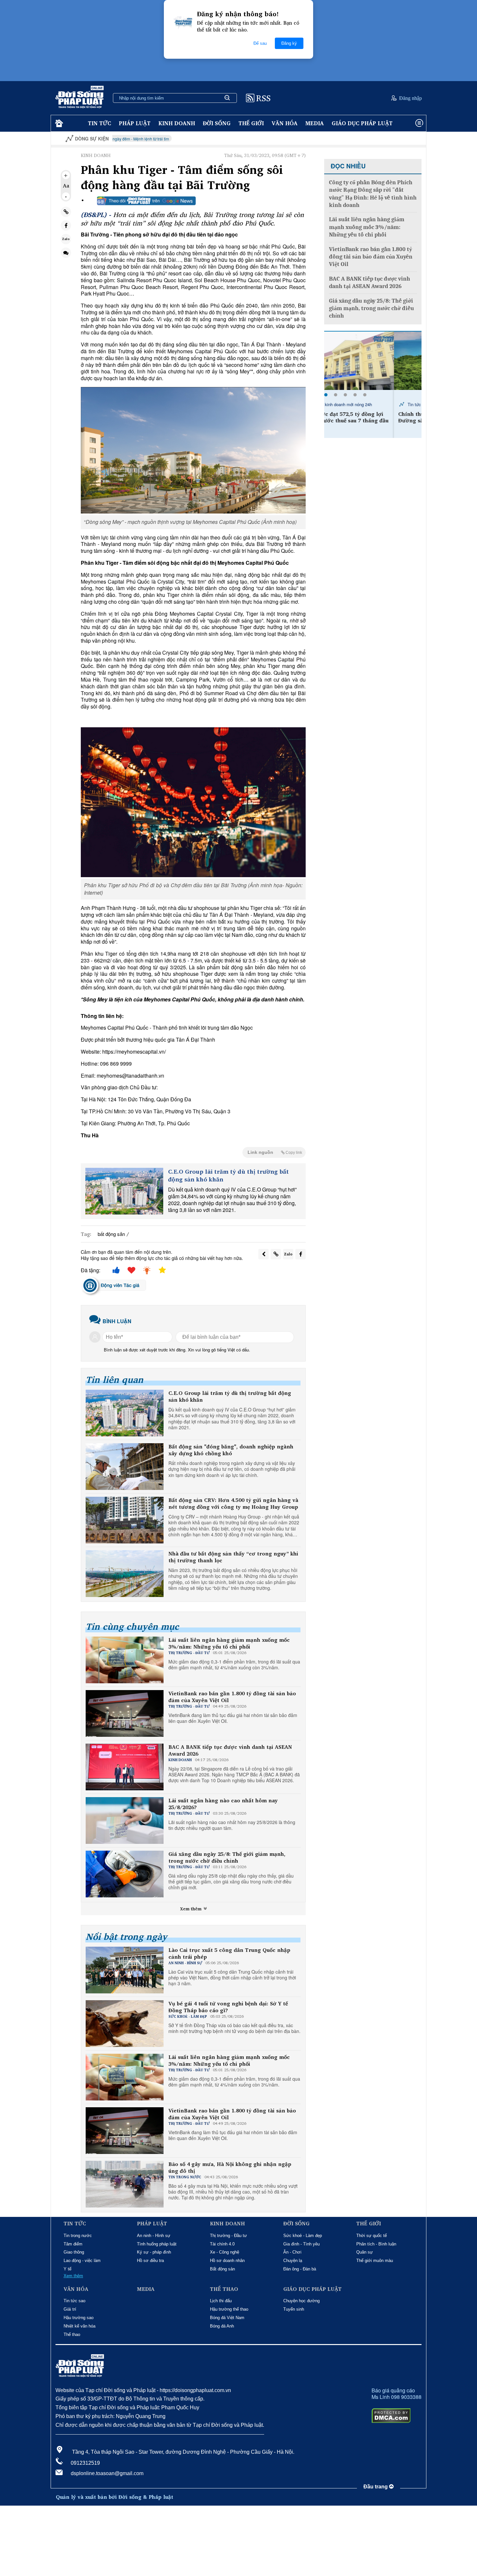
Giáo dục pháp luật (362, 123)
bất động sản (111, 1234)
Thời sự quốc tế (372, 2236)
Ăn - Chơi (292, 2252)
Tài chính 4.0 (222, 2244)
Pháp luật (135, 123)
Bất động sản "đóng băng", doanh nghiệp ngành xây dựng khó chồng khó (231, 1450)
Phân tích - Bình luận (376, 2244)
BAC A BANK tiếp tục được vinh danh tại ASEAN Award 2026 (230, 1750)
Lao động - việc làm (82, 2261)
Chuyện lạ (293, 2261)
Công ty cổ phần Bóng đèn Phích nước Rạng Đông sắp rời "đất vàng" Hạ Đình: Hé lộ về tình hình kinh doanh (373, 194)
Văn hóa (285, 123)
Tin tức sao (74, 2301)
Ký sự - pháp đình (154, 2252)
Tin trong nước (78, 2236)
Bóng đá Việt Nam (227, 2318)
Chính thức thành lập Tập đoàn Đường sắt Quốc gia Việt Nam (370, 417)
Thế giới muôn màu (375, 2261)
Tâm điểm (73, 2244)
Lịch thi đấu (221, 2301)
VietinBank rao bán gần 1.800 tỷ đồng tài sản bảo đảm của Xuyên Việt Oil (232, 1697)
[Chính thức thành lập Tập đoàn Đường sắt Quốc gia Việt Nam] (373, 361)
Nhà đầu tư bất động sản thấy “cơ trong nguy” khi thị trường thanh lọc (233, 1557)
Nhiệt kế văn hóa (79, 2326)
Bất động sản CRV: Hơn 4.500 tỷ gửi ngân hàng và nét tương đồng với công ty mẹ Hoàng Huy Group (233, 1504)
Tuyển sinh (294, 2309)
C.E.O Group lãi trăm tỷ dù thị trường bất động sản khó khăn (228, 1175)
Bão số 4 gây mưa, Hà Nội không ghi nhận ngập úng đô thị (230, 2168)
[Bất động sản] (125, 1467)
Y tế (67, 2269)
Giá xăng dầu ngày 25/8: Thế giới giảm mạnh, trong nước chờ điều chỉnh (227, 1857)
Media (315, 123)
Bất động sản (222, 2269)
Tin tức (99, 123)
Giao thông (74, 2252)
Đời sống (217, 123)
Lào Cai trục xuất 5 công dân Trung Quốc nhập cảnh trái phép (229, 1953)
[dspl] (58, 123)
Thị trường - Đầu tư (228, 2236)
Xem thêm (191, 1909)
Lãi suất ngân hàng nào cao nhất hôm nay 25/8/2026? (223, 1804)
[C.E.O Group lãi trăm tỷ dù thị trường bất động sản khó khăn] (124, 1191)
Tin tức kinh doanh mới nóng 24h (368, 404)
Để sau (260, 43)
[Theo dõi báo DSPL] (146, 201)
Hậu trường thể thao (229, 2309)
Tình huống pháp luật (157, 2244)
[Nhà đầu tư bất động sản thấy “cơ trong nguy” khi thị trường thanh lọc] (125, 1574)
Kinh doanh (177, 123)
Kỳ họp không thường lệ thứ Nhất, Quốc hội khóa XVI (396, 139)
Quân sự (365, 2252)
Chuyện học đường (301, 2301)
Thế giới (251, 123)
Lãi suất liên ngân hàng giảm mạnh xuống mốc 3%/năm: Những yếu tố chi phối (229, 1643)
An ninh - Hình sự (154, 2236)
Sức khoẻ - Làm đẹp (303, 2236)
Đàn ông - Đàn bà (300, 2269)
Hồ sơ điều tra (150, 2261)
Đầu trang (376, 2487)
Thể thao (72, 2334)
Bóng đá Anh (222, 2326)
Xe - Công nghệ (225, 2252)
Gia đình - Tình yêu (301, 2244)
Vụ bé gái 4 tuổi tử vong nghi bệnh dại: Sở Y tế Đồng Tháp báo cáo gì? (228, 2007)
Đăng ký (289, 43)
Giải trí (70, 2309)
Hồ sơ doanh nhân (227, 2261)
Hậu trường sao (79, 2318)
